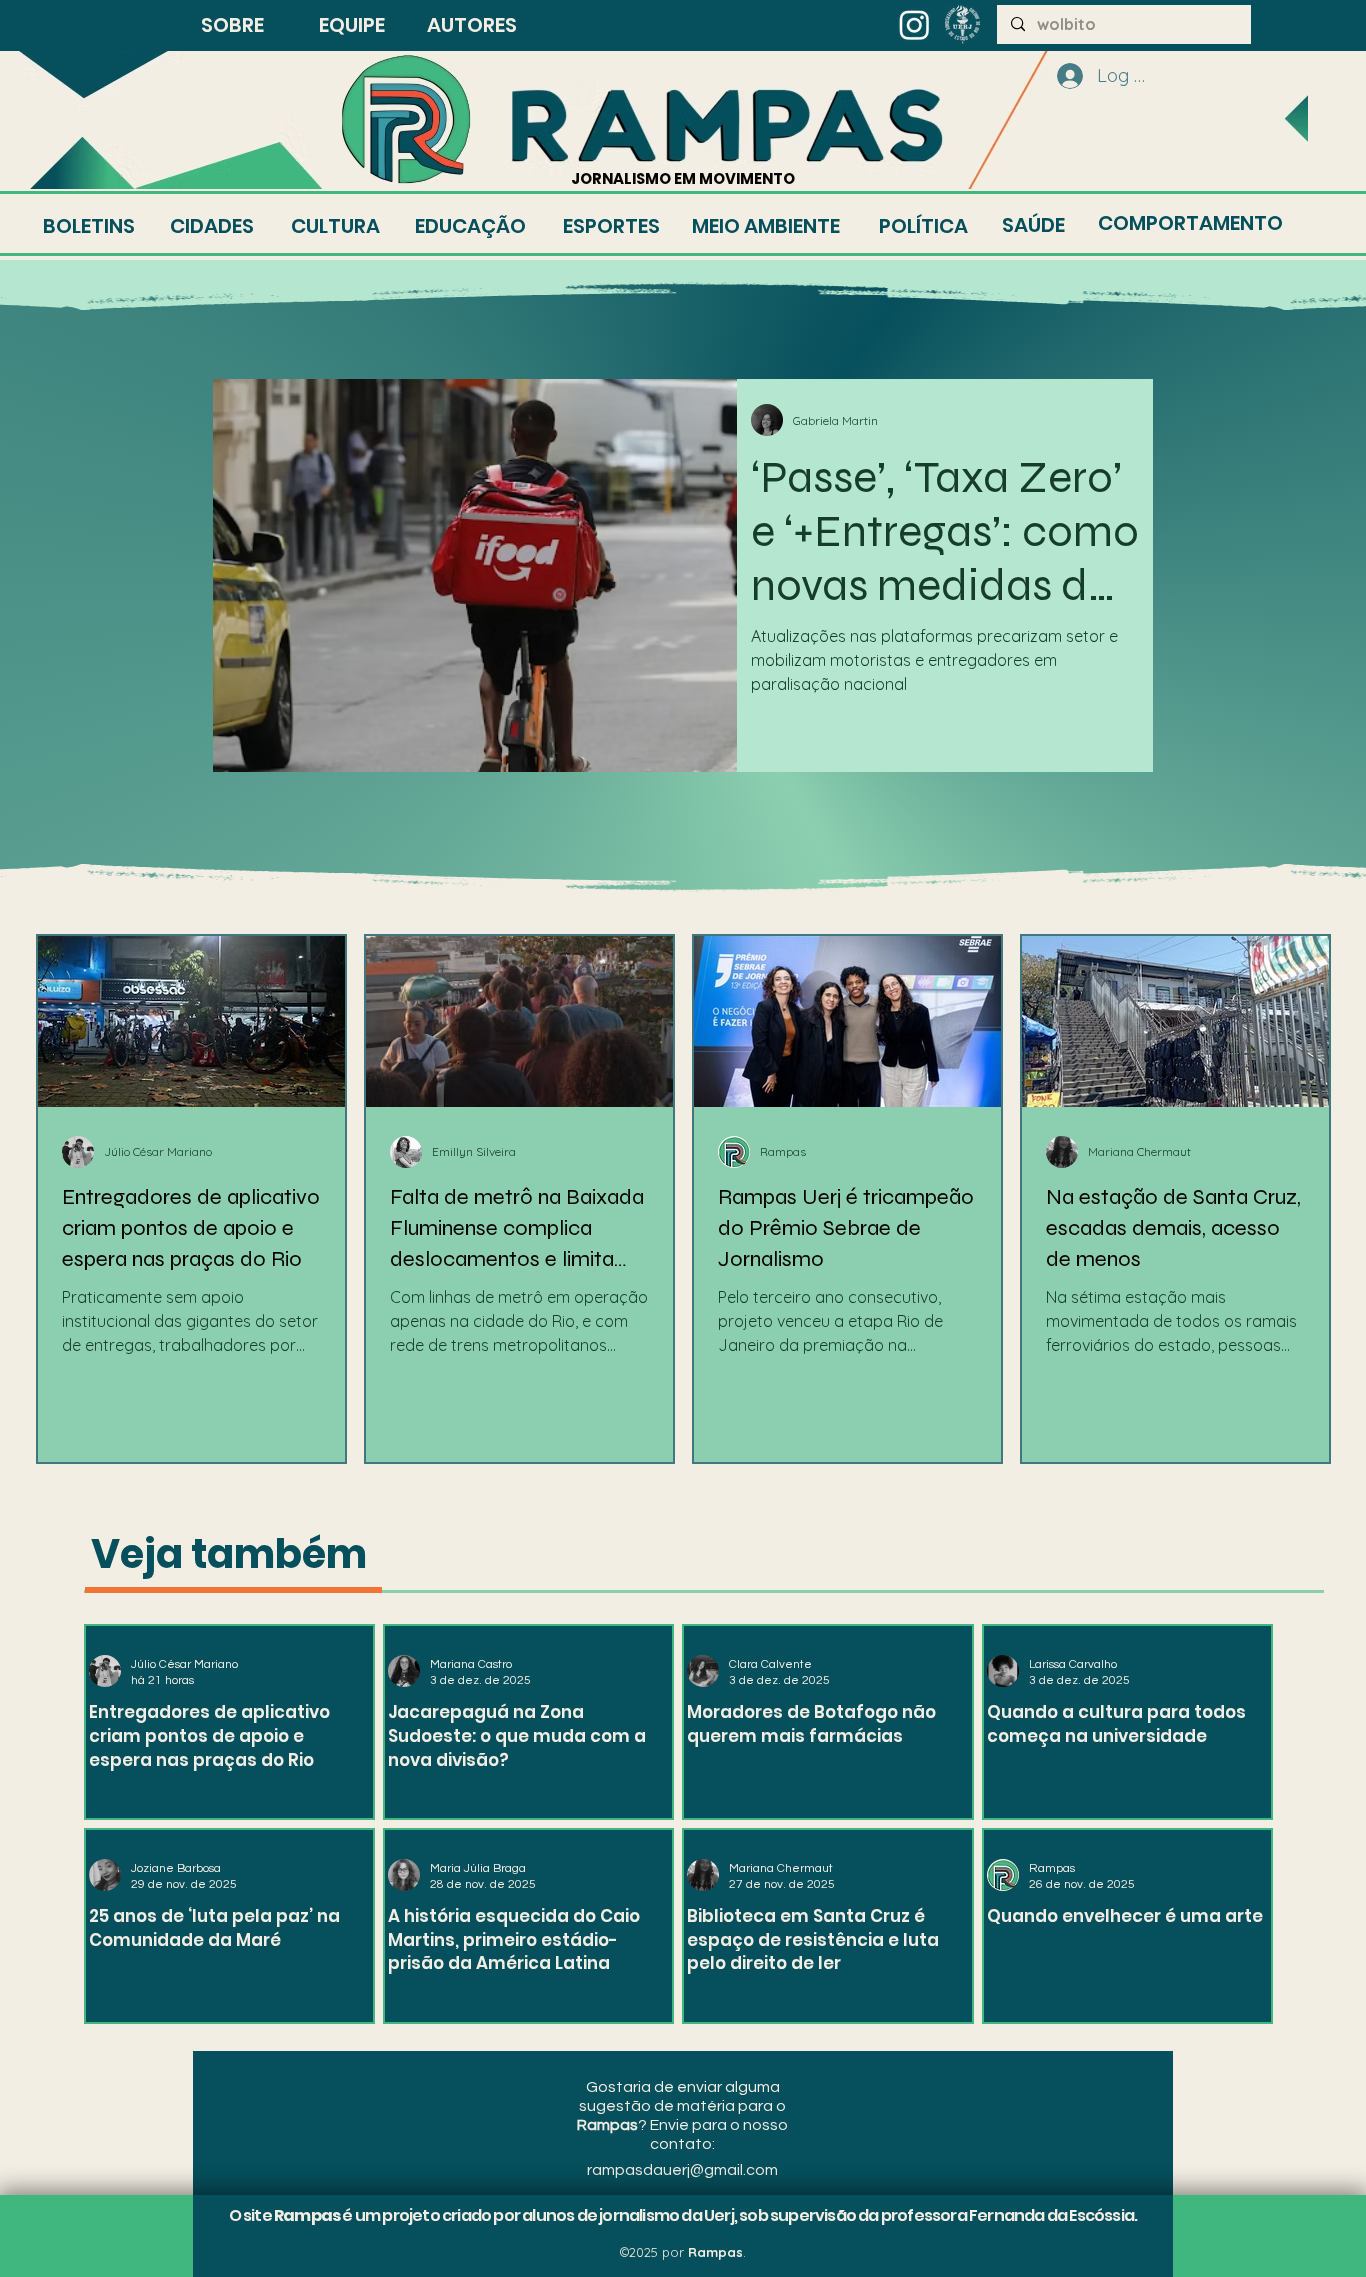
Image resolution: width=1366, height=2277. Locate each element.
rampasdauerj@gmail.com (682, 2170)
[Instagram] (914, 24)
